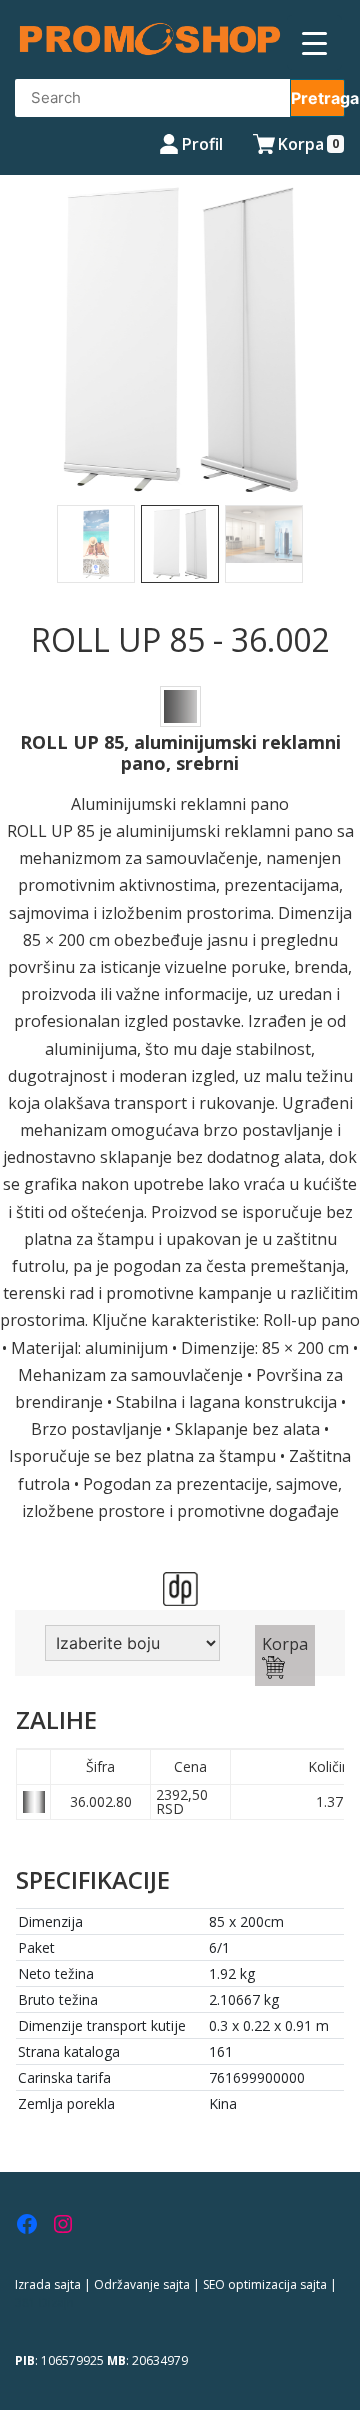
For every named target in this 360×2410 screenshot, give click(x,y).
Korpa (285, 1644)
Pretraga (318, 98)
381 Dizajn (44, 2302)
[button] (27, 379)
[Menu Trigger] (314, 42)
